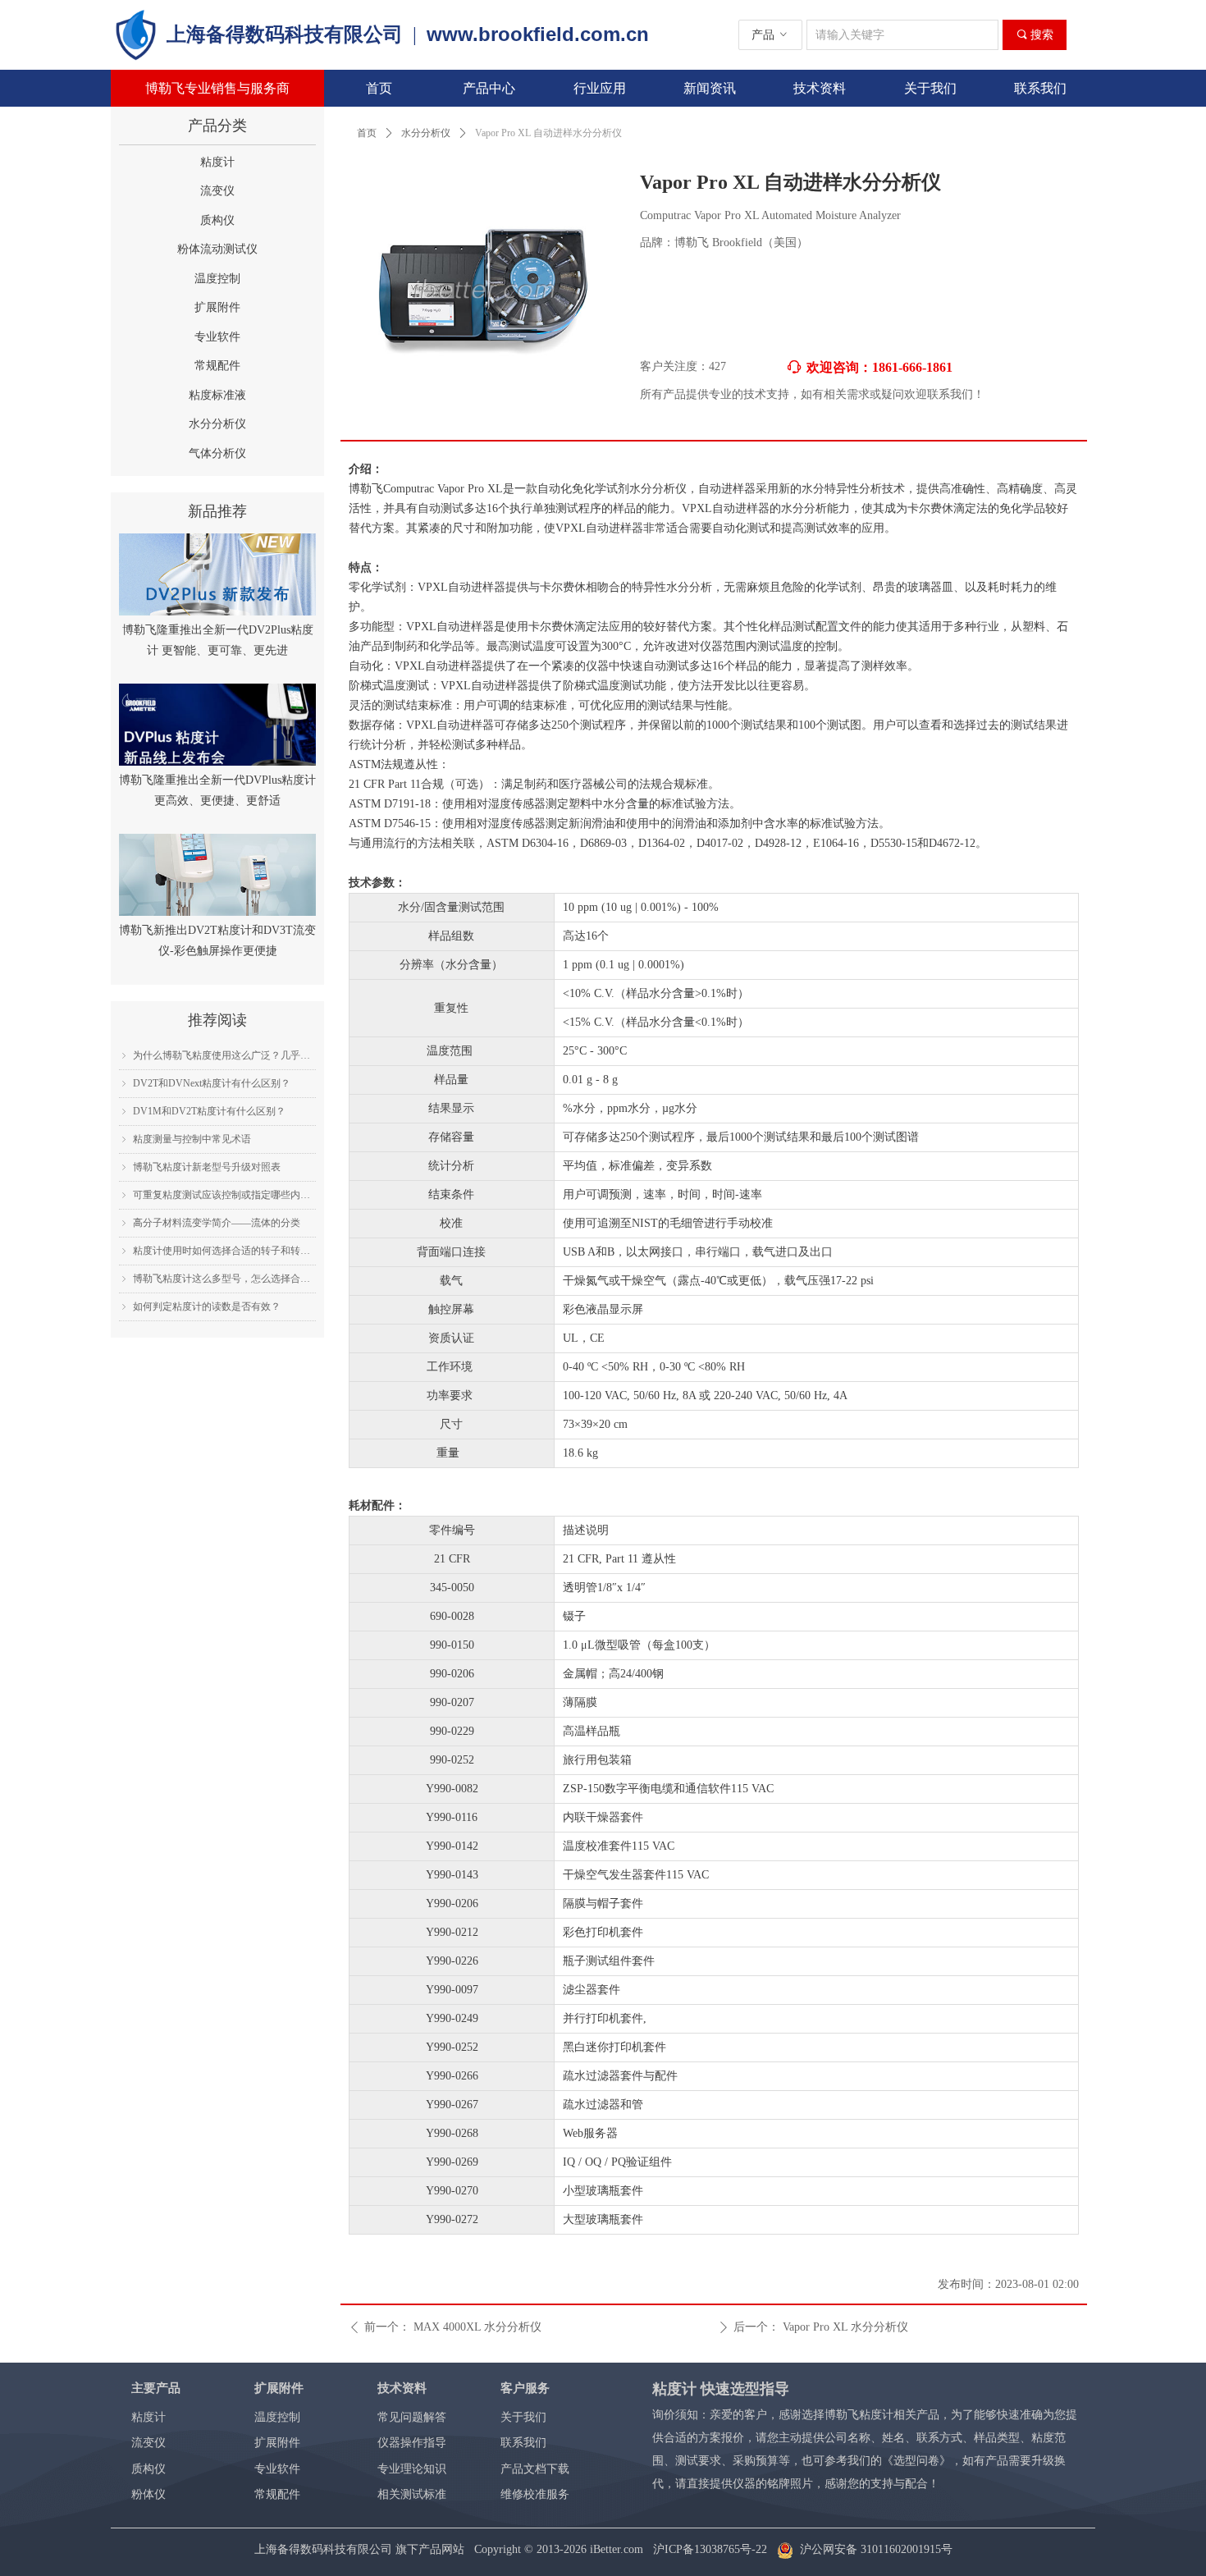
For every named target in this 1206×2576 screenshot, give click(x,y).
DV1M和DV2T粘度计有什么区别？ (209, 1111)
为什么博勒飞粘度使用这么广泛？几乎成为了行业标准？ (224, 1055)
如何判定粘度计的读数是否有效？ (207, 1306)
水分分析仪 (426, 133)
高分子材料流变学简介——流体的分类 (217, 1223)
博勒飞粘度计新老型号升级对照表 (207, 1167)
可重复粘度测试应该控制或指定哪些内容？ (224, 1195)
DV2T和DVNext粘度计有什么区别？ (212, 1083)
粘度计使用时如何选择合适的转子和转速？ (224, 1251)
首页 (367, 133)
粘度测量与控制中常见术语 (192, 1139)
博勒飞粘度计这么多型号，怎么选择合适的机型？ (224, 1279)
